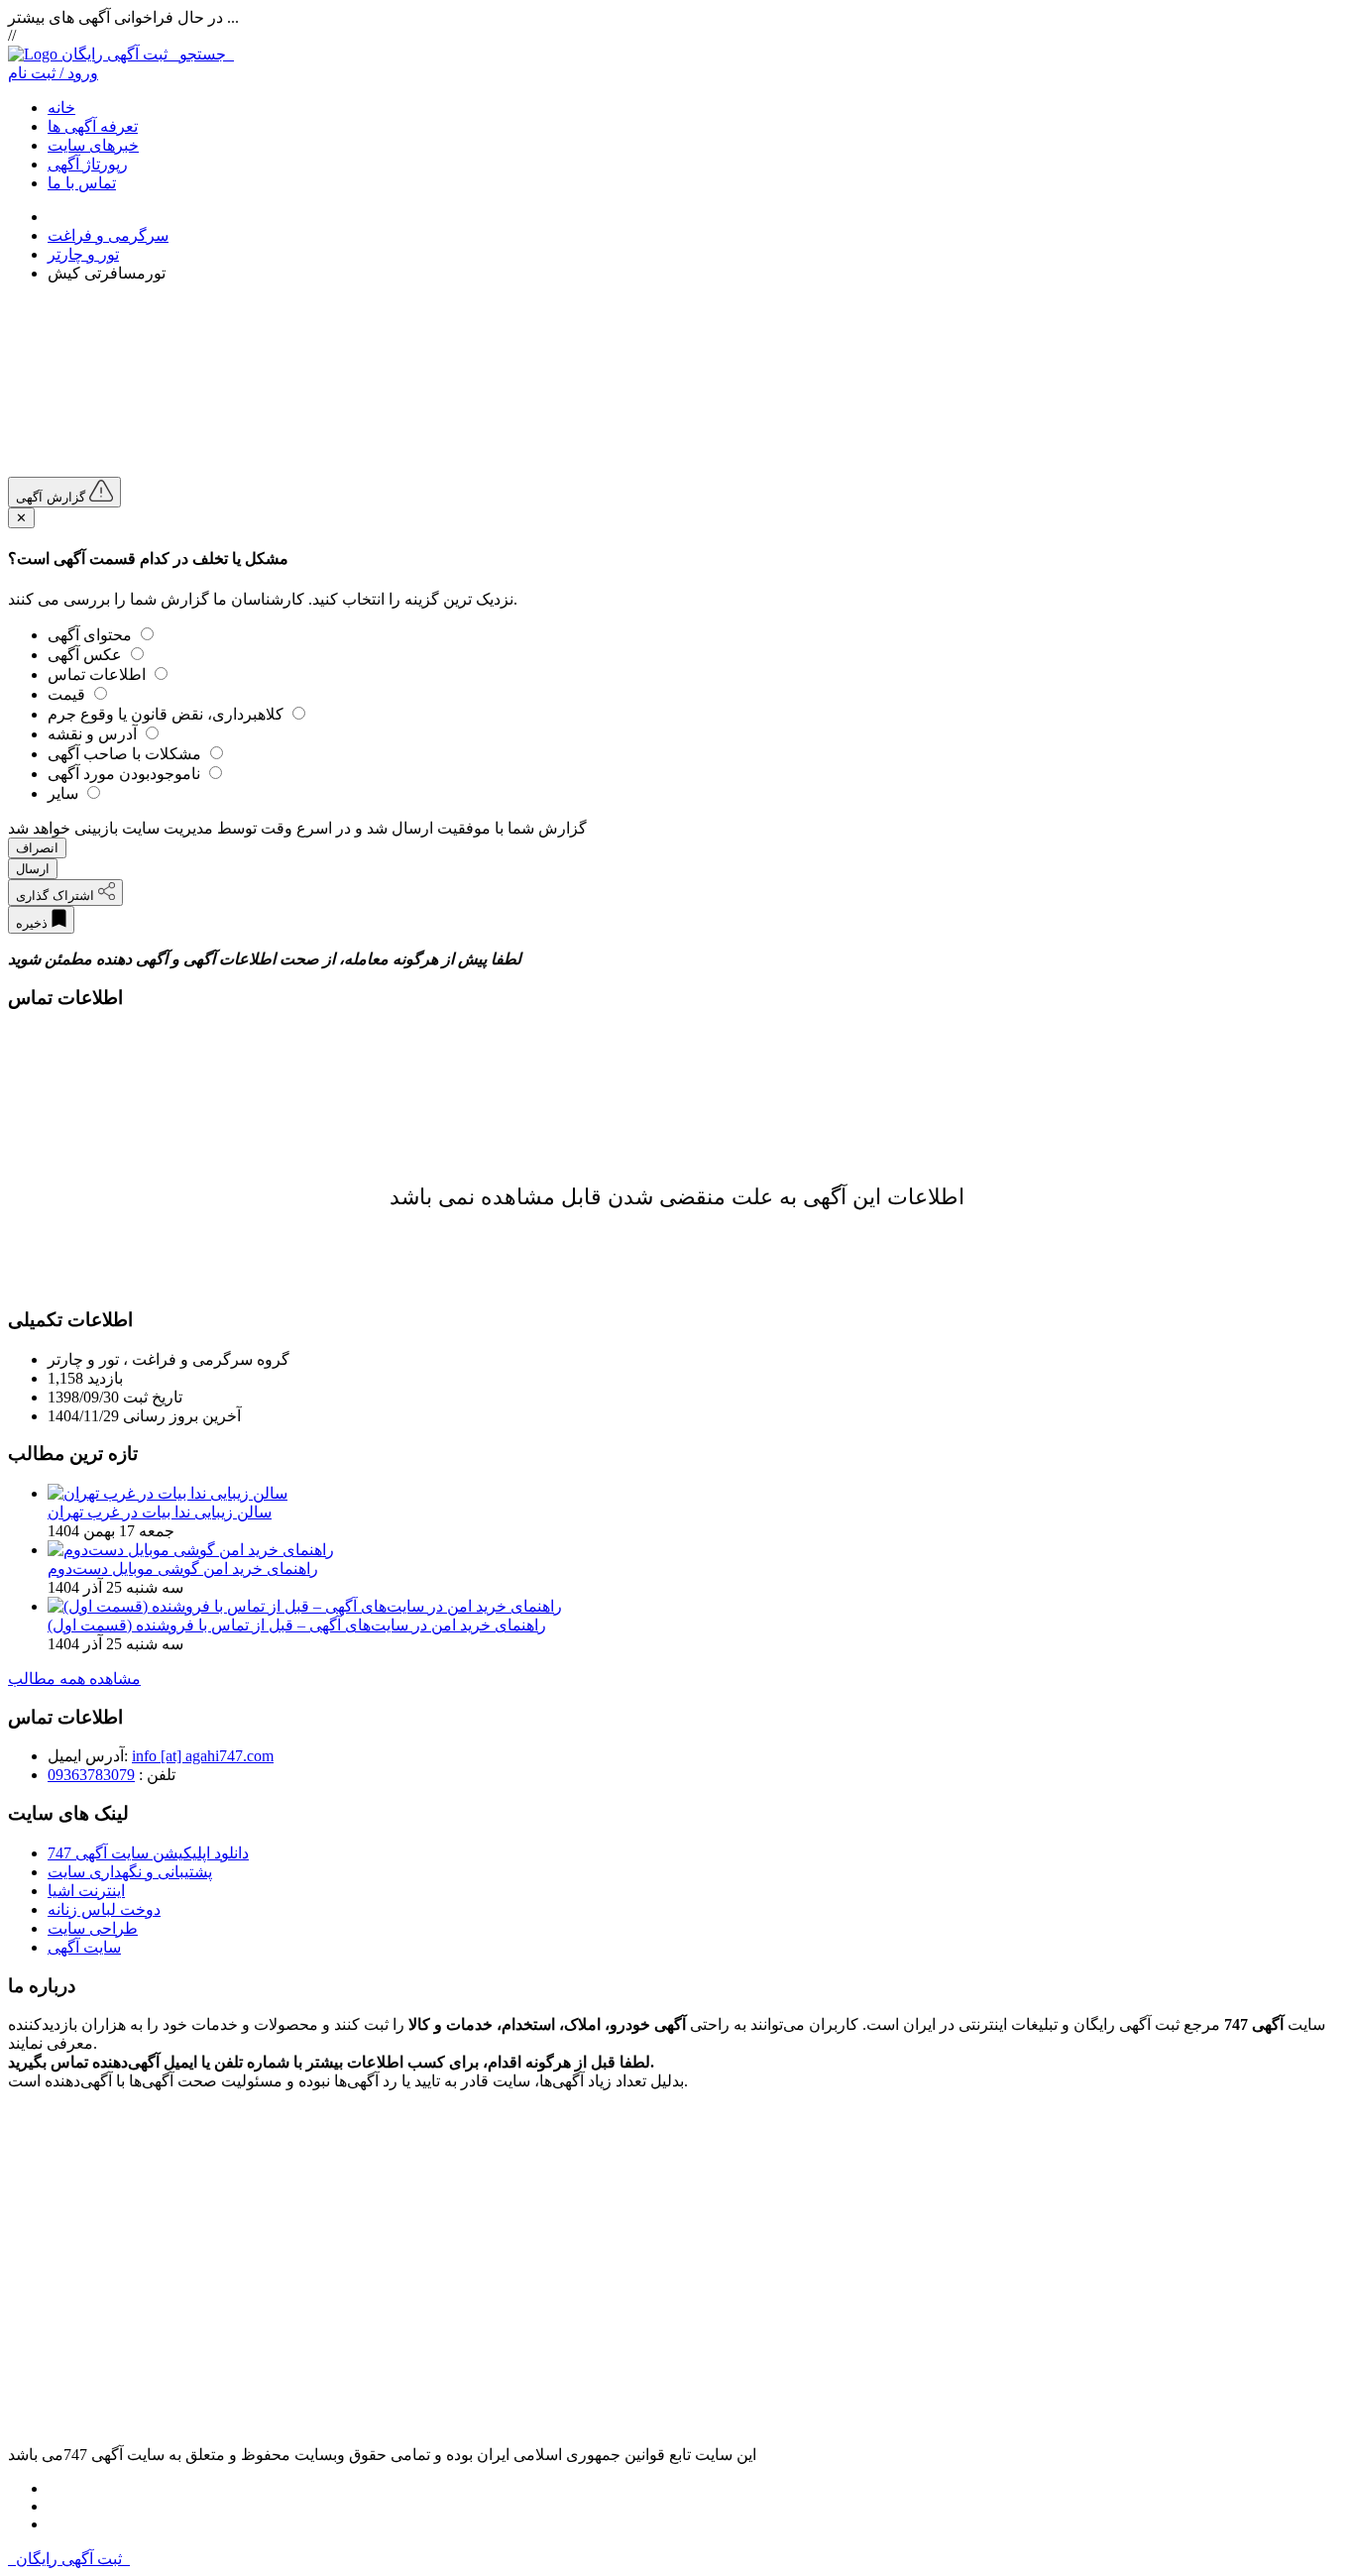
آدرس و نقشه (94, 734)
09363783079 (91, 1775)
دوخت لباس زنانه (104, 1909)
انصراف (37, 848)
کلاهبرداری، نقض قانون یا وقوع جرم (168, 714)
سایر (65, 793)
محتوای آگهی (92, 635)
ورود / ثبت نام (53, 73)
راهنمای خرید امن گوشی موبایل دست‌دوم (183, 1568)
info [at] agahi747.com (203, 1756)
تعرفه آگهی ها (93, 126)
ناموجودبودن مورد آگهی (126, 774)
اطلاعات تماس (99, 674)
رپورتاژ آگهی (88, 164)
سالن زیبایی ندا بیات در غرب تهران (160, 1512)
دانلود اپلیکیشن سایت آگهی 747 (148, 1853)
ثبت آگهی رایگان (148, 54)
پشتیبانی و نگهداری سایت (130, 1872)
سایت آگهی (84, 1947)
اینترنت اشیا (86, 1891)
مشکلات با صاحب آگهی (126, 754)
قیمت (68, 694)
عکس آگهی (87, 655)
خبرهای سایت (93, 145)
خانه (61, 108)
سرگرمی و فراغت (108, 235)
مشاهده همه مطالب (74, 1679)
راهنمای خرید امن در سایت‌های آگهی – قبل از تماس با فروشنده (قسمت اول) (297, 1625)
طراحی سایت (93, 1928)
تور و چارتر (83, 254)
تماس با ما (82, 183)
